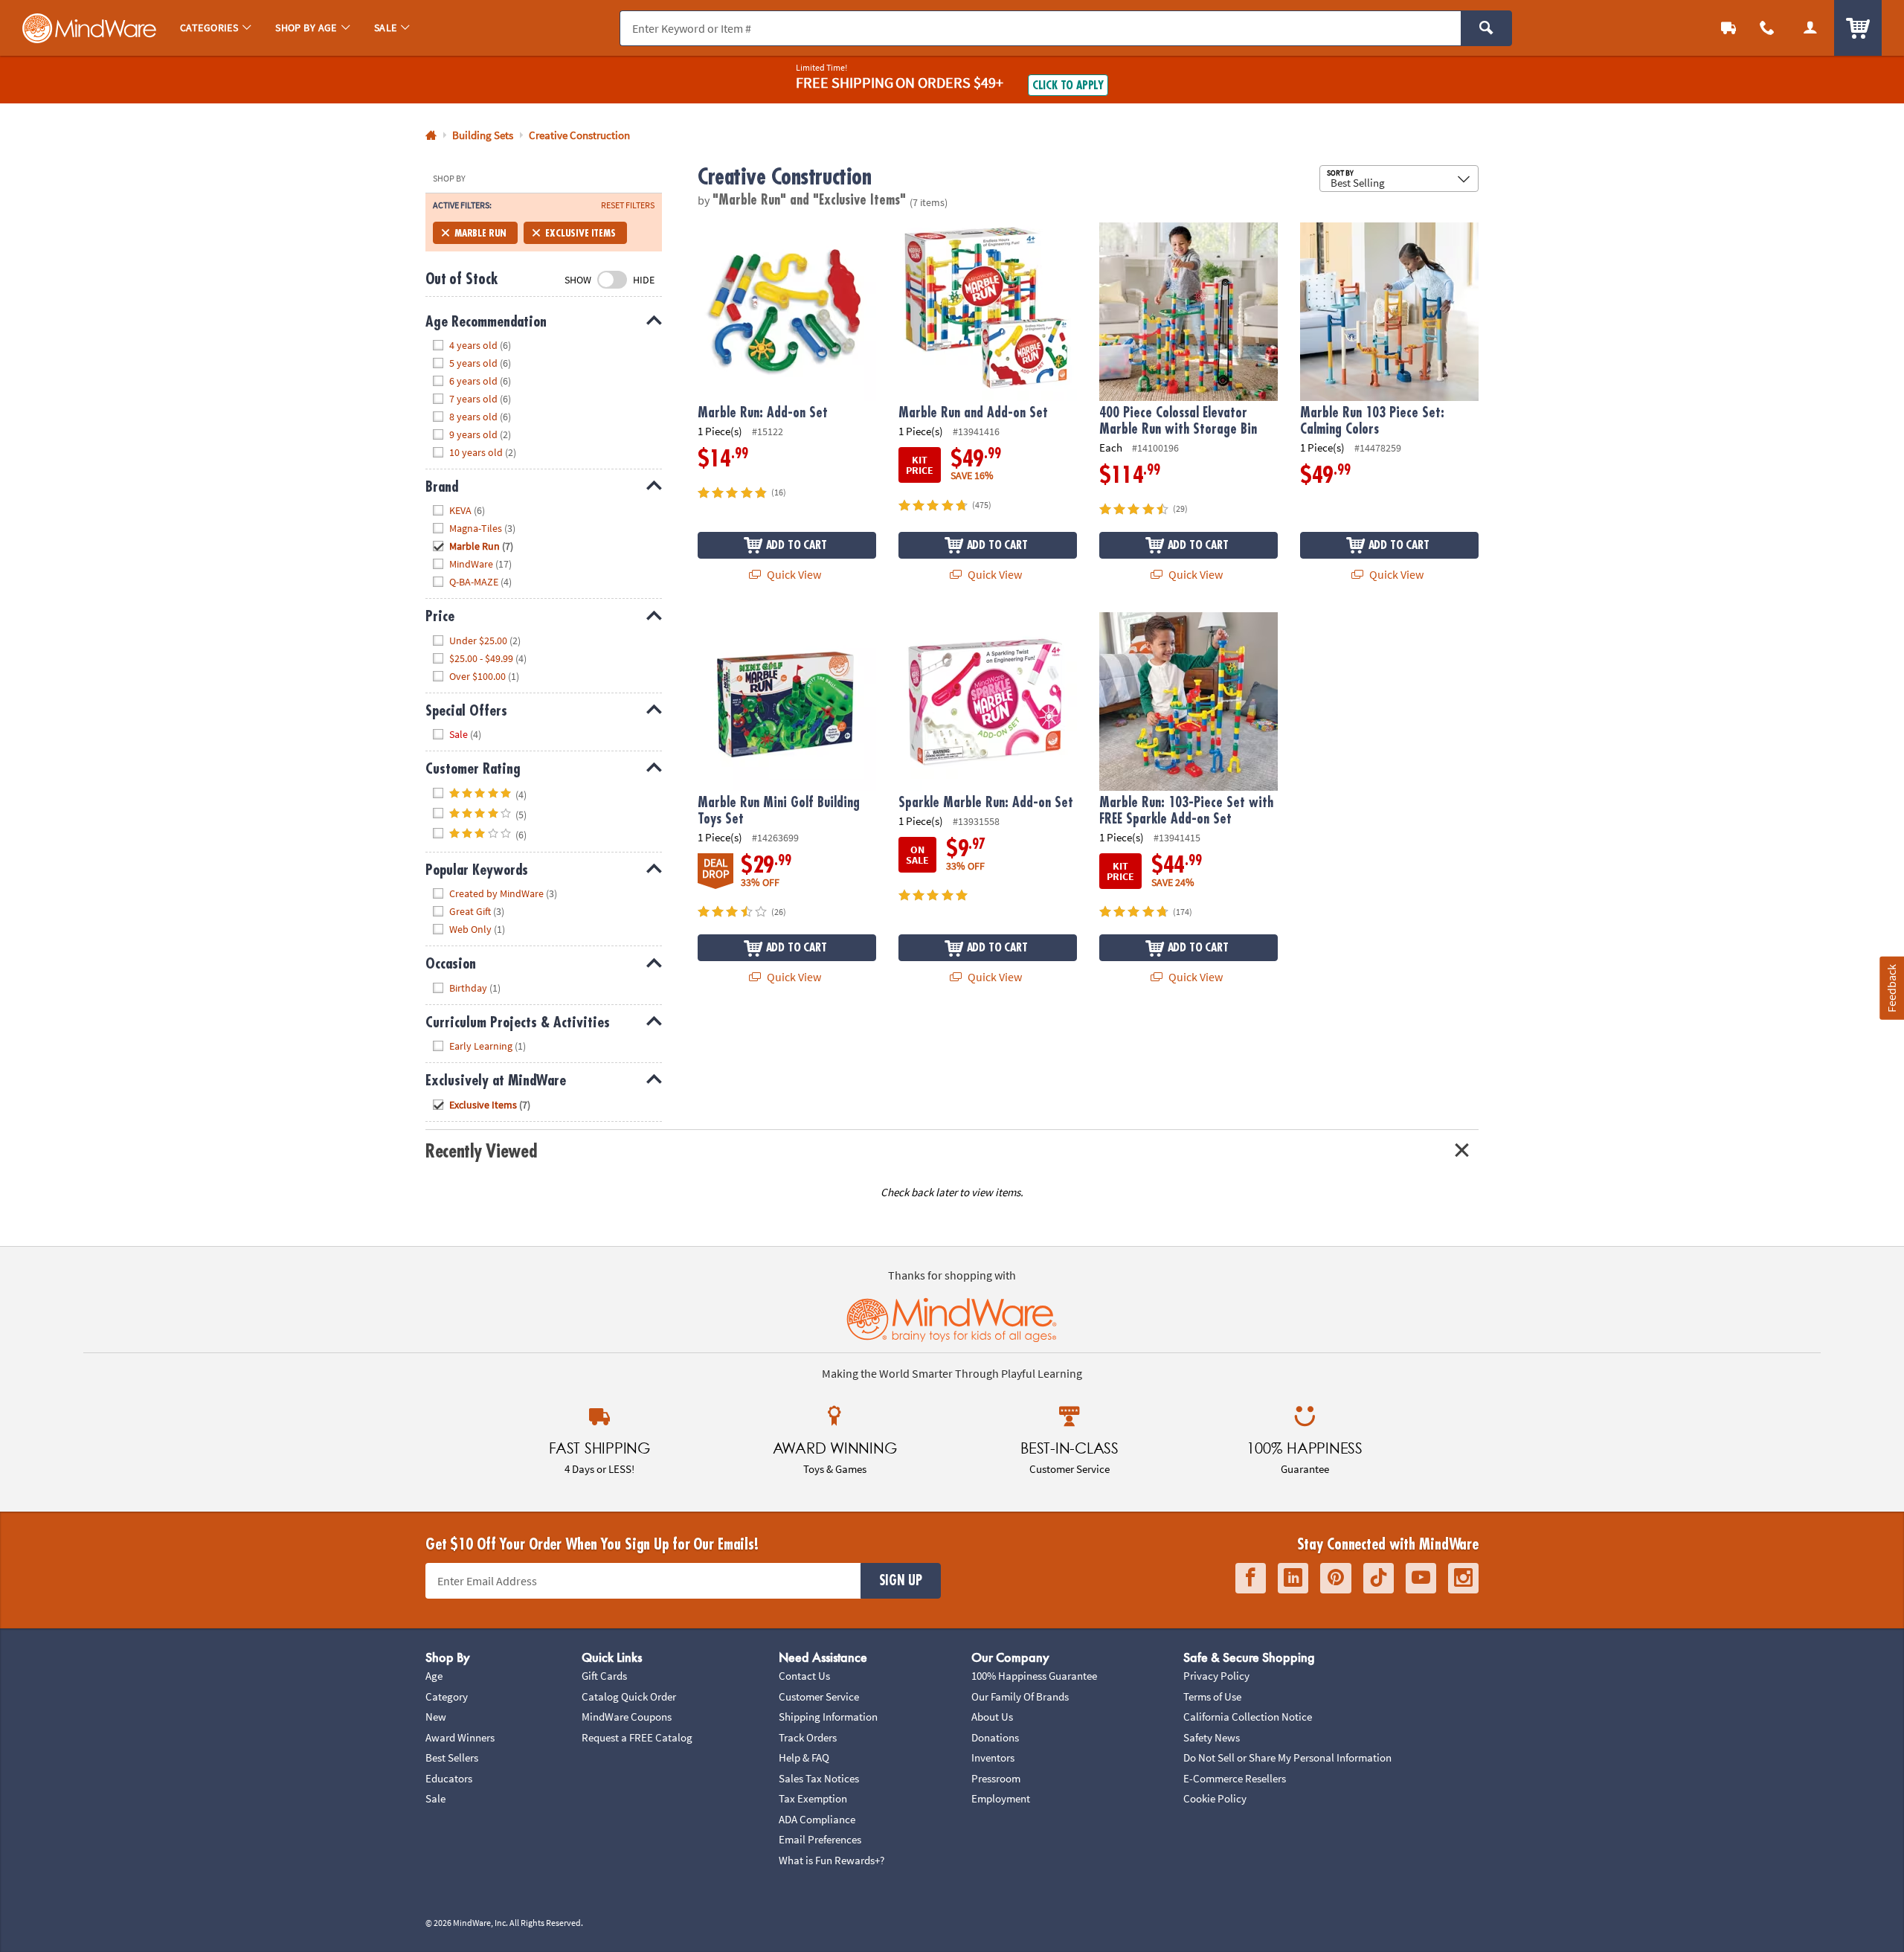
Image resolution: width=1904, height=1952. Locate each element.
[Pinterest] (1336, 1578)
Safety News (1212, 1737)
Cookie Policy (1215, 1798)
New (436, 1717)
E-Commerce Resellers (1235, 1778)
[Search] (1486, 28)
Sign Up (901, 1581)
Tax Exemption (813, 1798)
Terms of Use (1212, 1696)
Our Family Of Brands (1020, 1696)
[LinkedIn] (1293, 1578)
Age (434, 1676)
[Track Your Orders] (1728, 28)
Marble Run (480, 233)
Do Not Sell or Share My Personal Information (1287, 1757)
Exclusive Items (580, 233)
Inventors (993, 1757)
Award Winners (460, 1737)
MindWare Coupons (627, 1717)
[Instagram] (1463, 1578)
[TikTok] (1379, 1578)
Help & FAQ (804, 1757)
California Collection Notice (1248, 1717)
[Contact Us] (1767, 28)
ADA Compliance (817, 1819)
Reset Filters (628, 205)
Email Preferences (820, 1839)
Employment (1001, 1798)
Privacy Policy (1216, 1676)
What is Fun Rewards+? (832, 1860)
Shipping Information (828, 1717)
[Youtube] (1421, 1578)
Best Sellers (452, 1757)
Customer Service (819, 1696)
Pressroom (996, 1778)
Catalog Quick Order (629, 1696)
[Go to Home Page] (431, 136)
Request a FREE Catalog (637, 1737)
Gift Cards (604, 1676)
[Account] (1810, 28)
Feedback (1891, 988)
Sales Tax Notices (819, 1778)
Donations (995, 1737)
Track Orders (808, 1737)
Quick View (793, 574)
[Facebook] (1251, 1578)
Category (447, 1696)
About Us (992, 1717)
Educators (449, 1778)
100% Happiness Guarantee (1034, 1676)
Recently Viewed (481, 1151)
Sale (435, 1798)
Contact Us (804, 1676)
